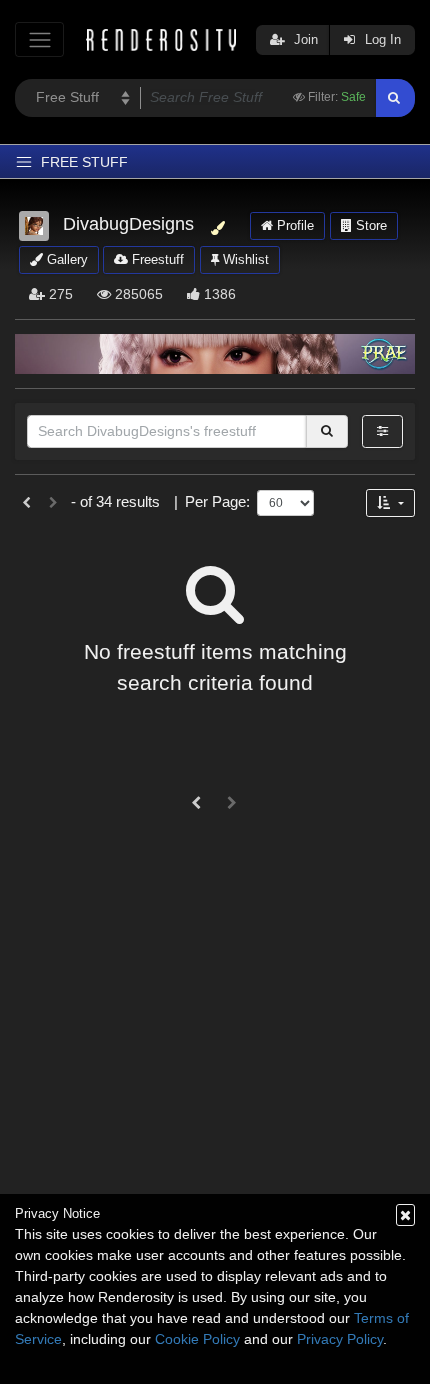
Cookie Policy (197, 1339)
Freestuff (156, 259)
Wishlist (244, 259)
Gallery (65, 259)
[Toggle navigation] (39, 39)
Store (369, 225)
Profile (293, 225)
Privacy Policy (340, 1339)
